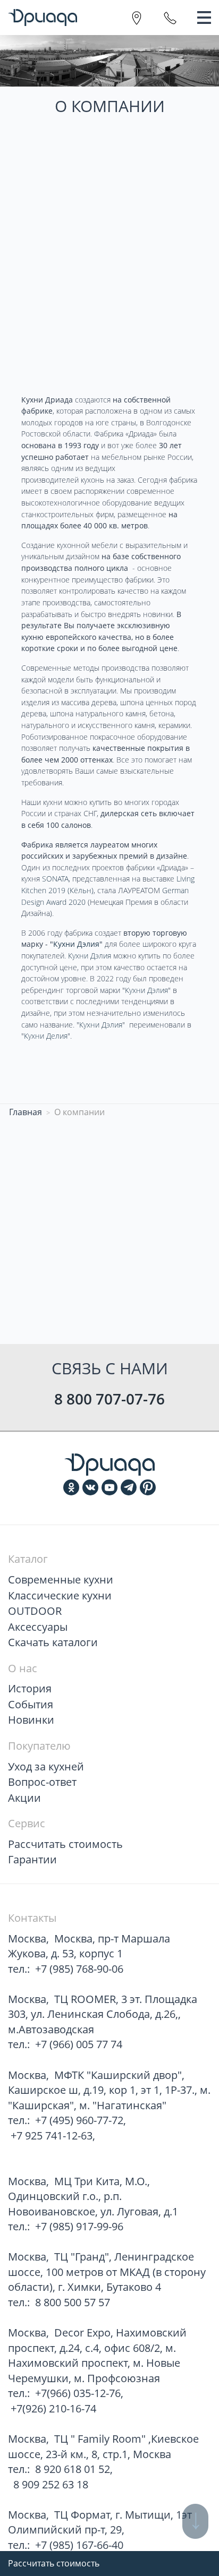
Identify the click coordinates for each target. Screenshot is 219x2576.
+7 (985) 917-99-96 (79, 2226)
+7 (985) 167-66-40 (79, 2545)
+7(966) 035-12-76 (78, 2393)
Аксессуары (38, 1627)
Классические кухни (60, 1595)
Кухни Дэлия (90, 956)
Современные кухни (61, 1580)
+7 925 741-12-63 (52, 2136)
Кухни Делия (46, 1036)
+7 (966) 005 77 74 (79, 2044)
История (30, 1688)
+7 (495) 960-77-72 (79, 2120)
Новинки (31, 1720)
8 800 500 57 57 (73, 2302)
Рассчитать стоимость (54, 2563)
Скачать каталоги (53, 1642)
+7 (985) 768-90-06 (79, 1969)
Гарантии (32, 1859)
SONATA (55, 879)
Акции (24, 1798)
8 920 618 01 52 (73, 2469)
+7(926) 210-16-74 (53, 2408)
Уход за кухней (46, 1766)
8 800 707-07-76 (109, 1399)
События (31, 1704)
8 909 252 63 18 (49, 2484)
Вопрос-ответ (42, 1782)
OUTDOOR (35, 1611)
